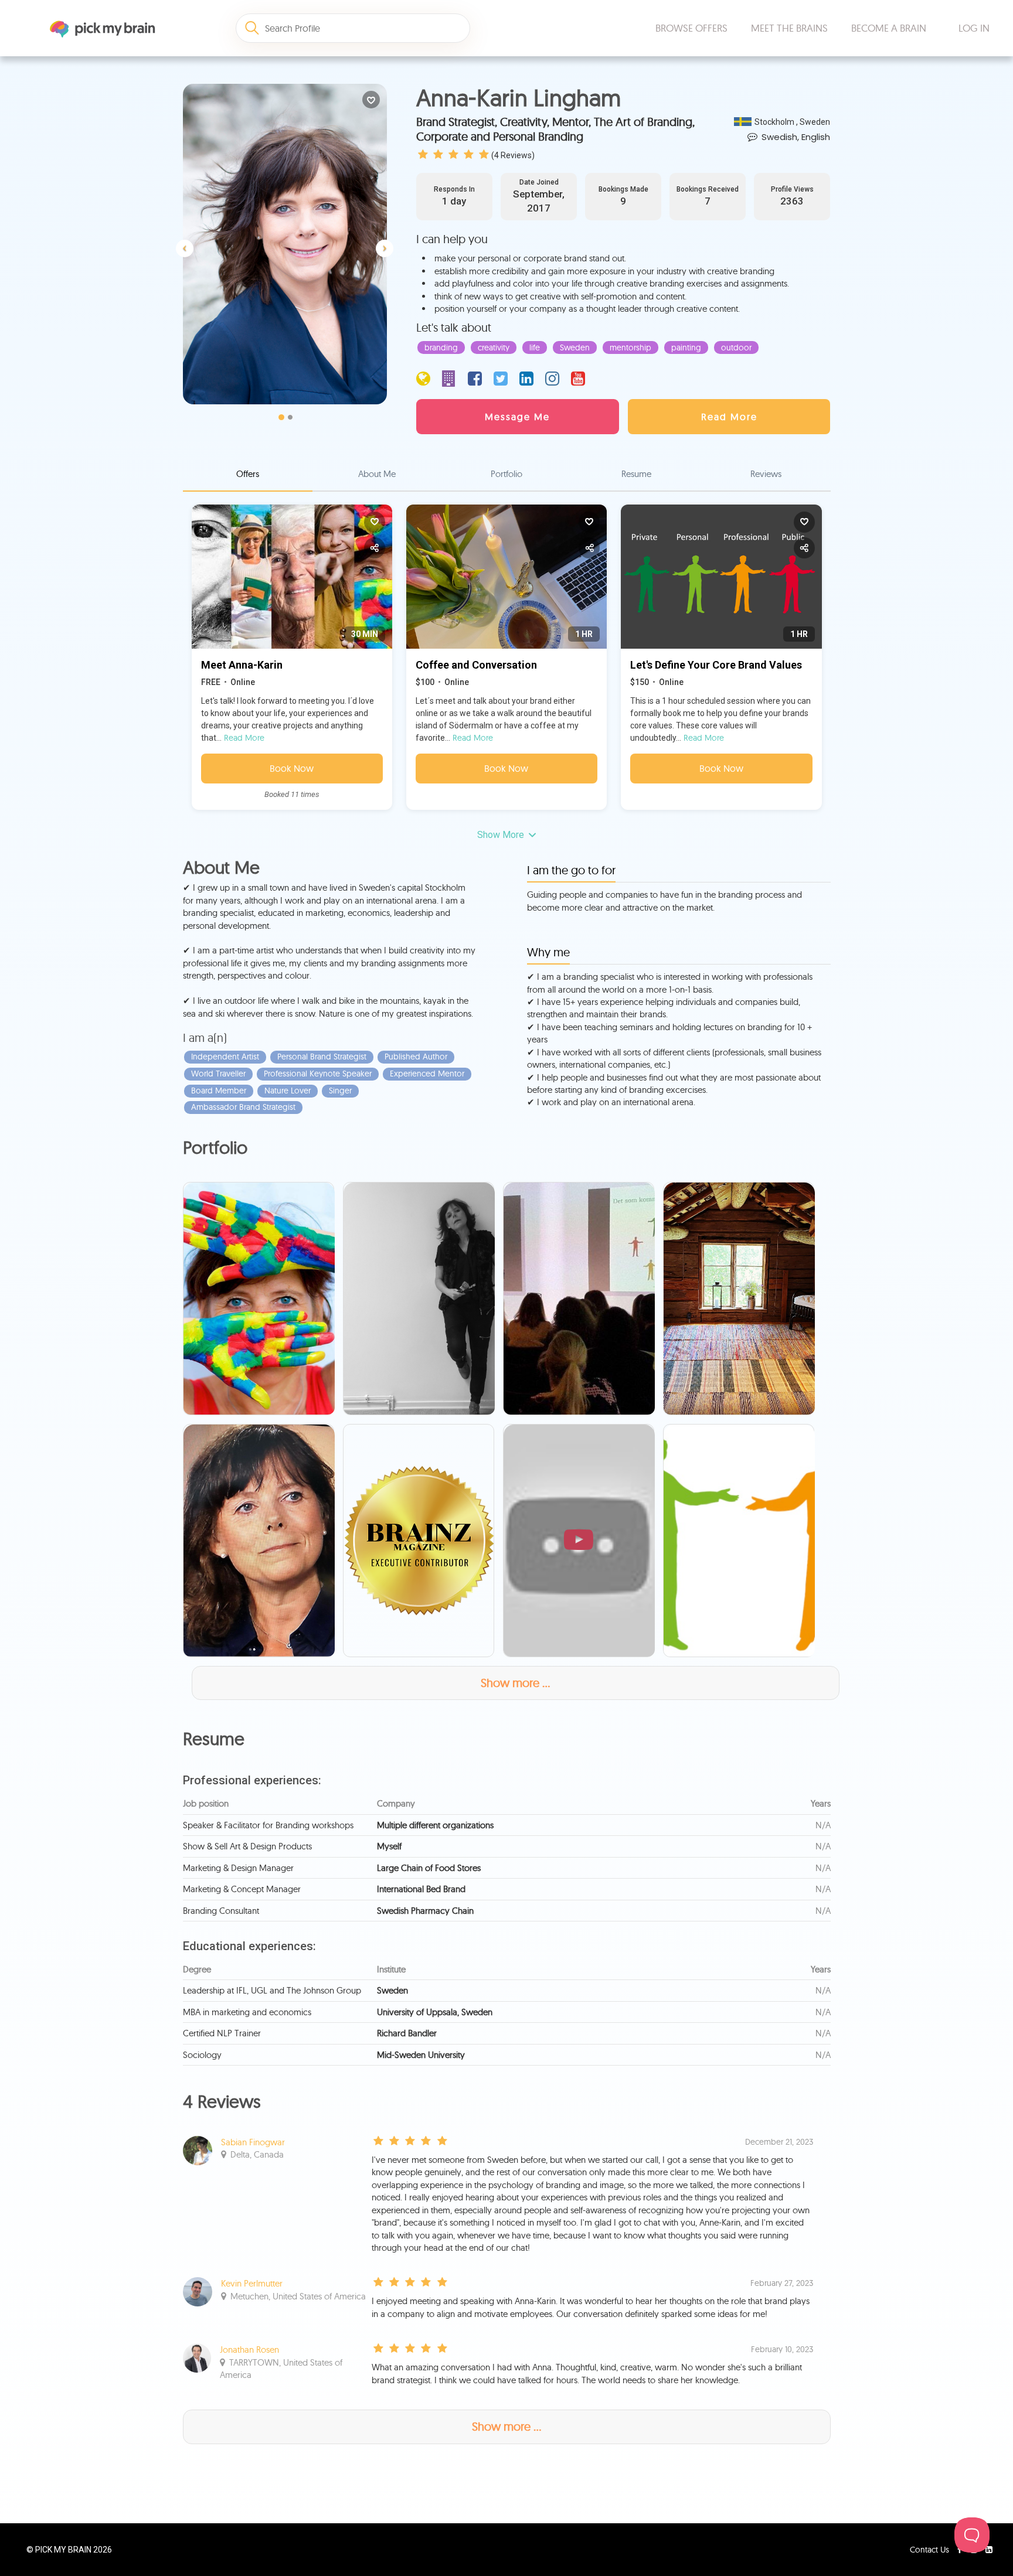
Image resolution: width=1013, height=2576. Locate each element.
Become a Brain (889, 28)
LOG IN (974, 28)
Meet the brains (789, 28)
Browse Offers (691, 28)
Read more (729, 417)
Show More (501, 835)
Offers (248, 474)
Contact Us (931, 2550)
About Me (377, 474)
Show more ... (516, 1683)
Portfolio (506, 474)
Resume (636, 474)
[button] (187, 228)
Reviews (766, 474)
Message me (517, 417)
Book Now (292, 768)
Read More (244, 738)
